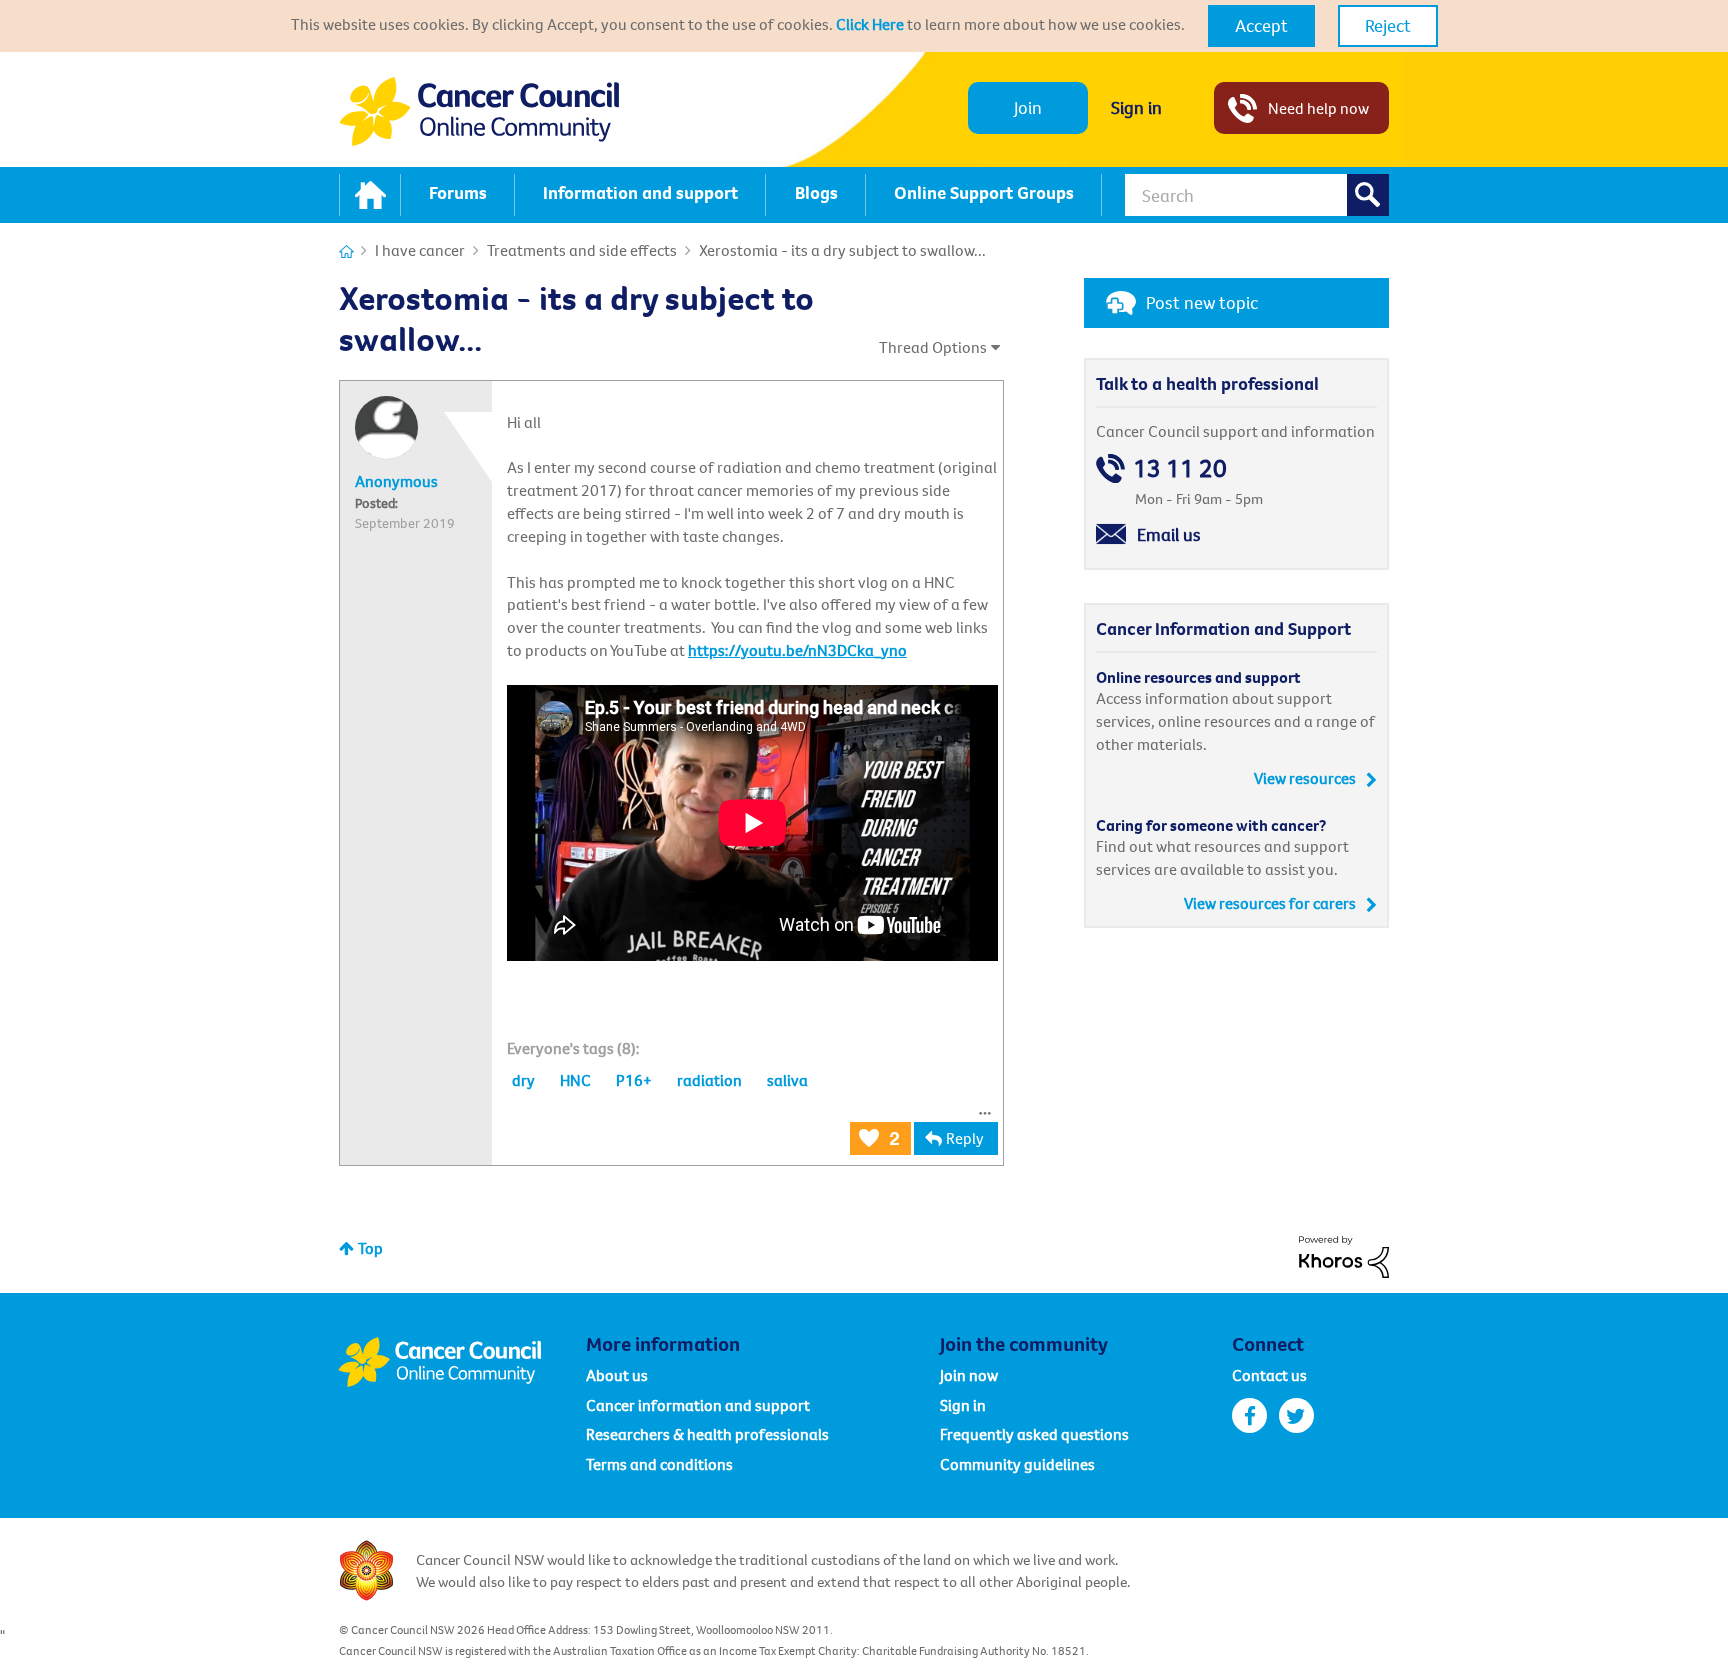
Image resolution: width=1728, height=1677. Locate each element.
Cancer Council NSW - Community (479, 111)
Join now (969, 1375)
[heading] (573, 1048)
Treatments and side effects (582, 250)
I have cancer (420, 250)
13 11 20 (1180, 468)
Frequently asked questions (1034, 1434)
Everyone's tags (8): (573, 1048)
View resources (1305, 778)
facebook (1249, 1415)
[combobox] (1257, 195)
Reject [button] (1388, 25)
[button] (1261, 26)
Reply (965, 1138)
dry (523, 1080)
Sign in (1136, 107)
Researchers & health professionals (707, 1434)
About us (617, 1375)
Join (1028, 107)
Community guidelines (1017, 1464)
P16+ (634, 1080)
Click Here (870, 24)
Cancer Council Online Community (462, 1362)
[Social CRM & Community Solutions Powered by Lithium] (1344, 1255)
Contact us (1269, 1375)
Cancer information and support (698, 1405)
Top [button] (370, 1248)
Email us (1169, 534)
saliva (787, 1080)
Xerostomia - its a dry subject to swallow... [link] (842, 250)
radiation (709, 1080)
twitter (1296, 1415)
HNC (575, 1080)
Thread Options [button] (933, 347)
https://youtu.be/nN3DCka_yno (797, 650)
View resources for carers (1270, 903)
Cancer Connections (346, 251)
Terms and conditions (659, 1464)
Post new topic (1202, 302)
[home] (370, 195)
